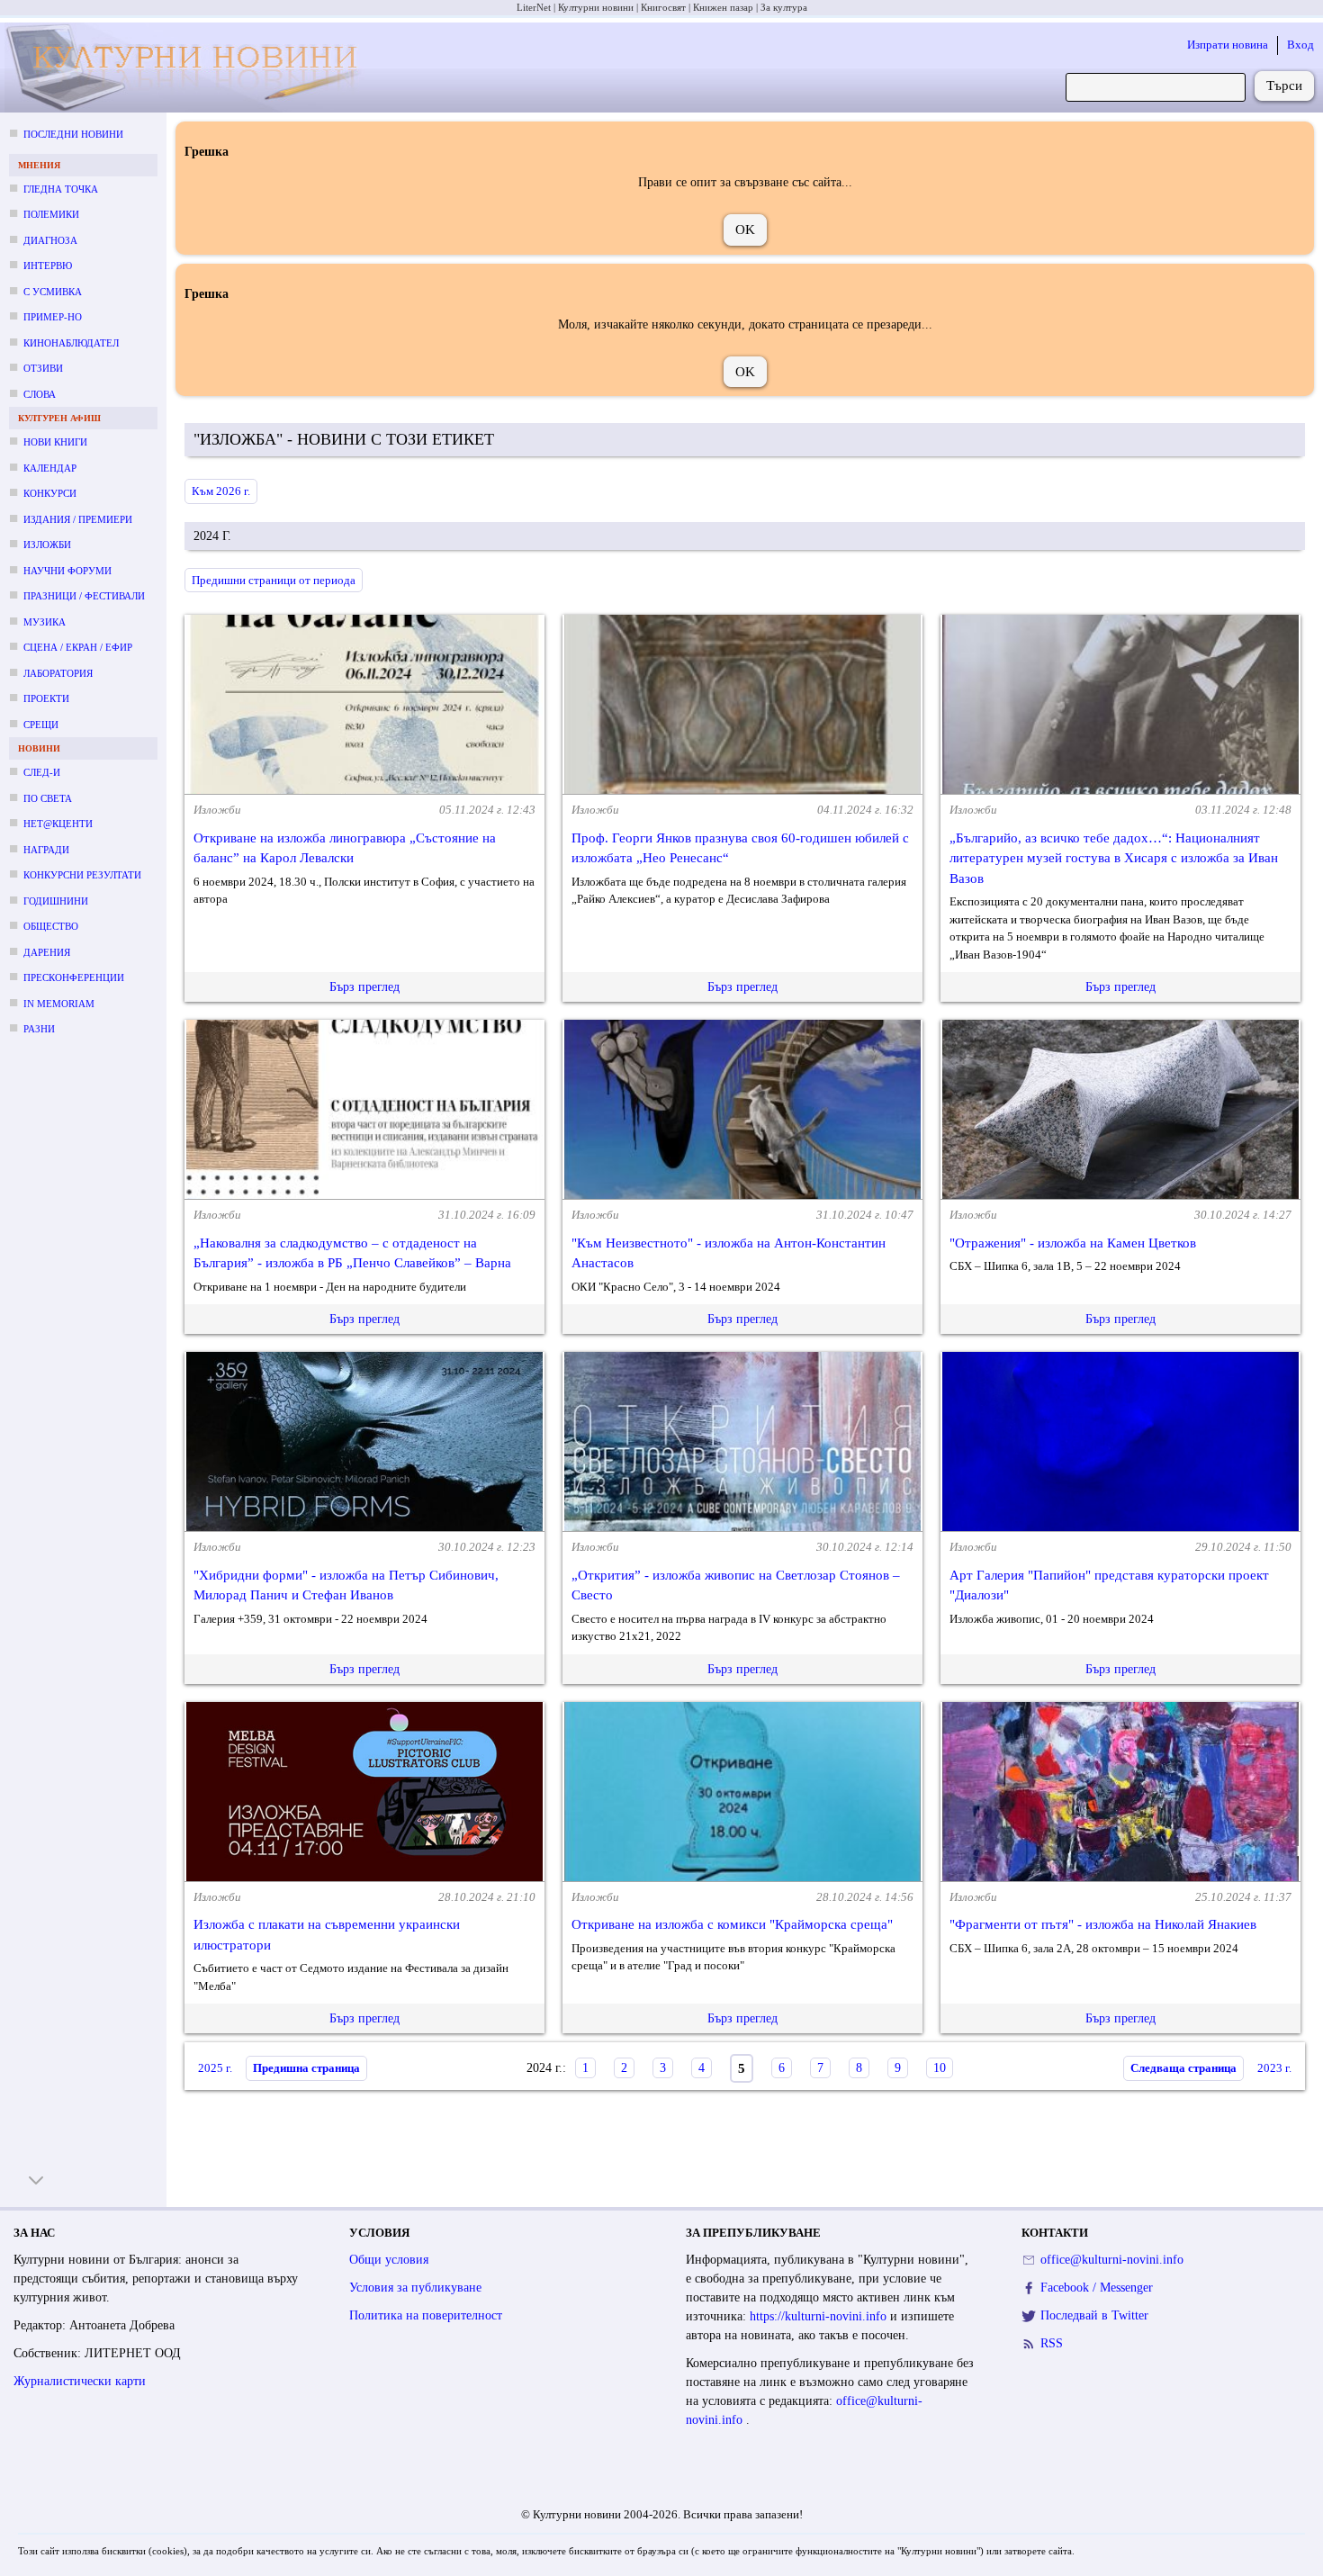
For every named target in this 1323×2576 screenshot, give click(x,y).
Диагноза (50, 240)
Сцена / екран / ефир (78, 647)
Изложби (47, 545)
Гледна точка (61, 189)
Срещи (41, 725)
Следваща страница (1183, 2068)
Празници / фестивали (84, 596)
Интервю (48, 266)
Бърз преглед (364, 987)
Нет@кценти (58, 824)
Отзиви (43, 368)
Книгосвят (663, 7)
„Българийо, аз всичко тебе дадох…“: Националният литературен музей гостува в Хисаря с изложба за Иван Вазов (1114, 858)
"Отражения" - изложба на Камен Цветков (1073, 1243)
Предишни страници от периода (274, 580)
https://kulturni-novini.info (820, 2316)
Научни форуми (67, 571)
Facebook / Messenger (1097, 2288)
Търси (1284, 86)
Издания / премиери (78, 519)
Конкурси (50, 493)
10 (940, 2068)
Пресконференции (74, 977)
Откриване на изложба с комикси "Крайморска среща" (732, 1924)
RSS (1052, 2343)
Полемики (51, 214)
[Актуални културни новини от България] (188, 68)
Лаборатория (58, 673)
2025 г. (215, 2068)
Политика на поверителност (426, 2315)
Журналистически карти (80, 2381)
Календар (50, 468)
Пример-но (53, 317)
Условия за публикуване (415, 2288)
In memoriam (59, 1004)
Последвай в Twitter (1094, 2315)
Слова (40, 394)
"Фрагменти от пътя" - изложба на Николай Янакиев (1103, 1924)
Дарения (47, 952)
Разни (39, 1029)
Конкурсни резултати (82, 875)
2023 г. (1274, 2068)
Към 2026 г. (221, 491)
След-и (42, 772)
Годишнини (56, 901)
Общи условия (389, 2260)
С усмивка (53, 292)
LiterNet (534, 7)
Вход (1300, 45)
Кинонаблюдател (71, 343)
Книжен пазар (723, 7)
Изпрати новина (1228, 45)
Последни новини (73, 134)
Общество (51, 926)
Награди (46, 850)
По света (48, 798)
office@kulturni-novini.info (1112, 2260)
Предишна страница (306, 2068)
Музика (45, 622)
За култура (784, 7)
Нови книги (55, 442)
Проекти (46, 698)
